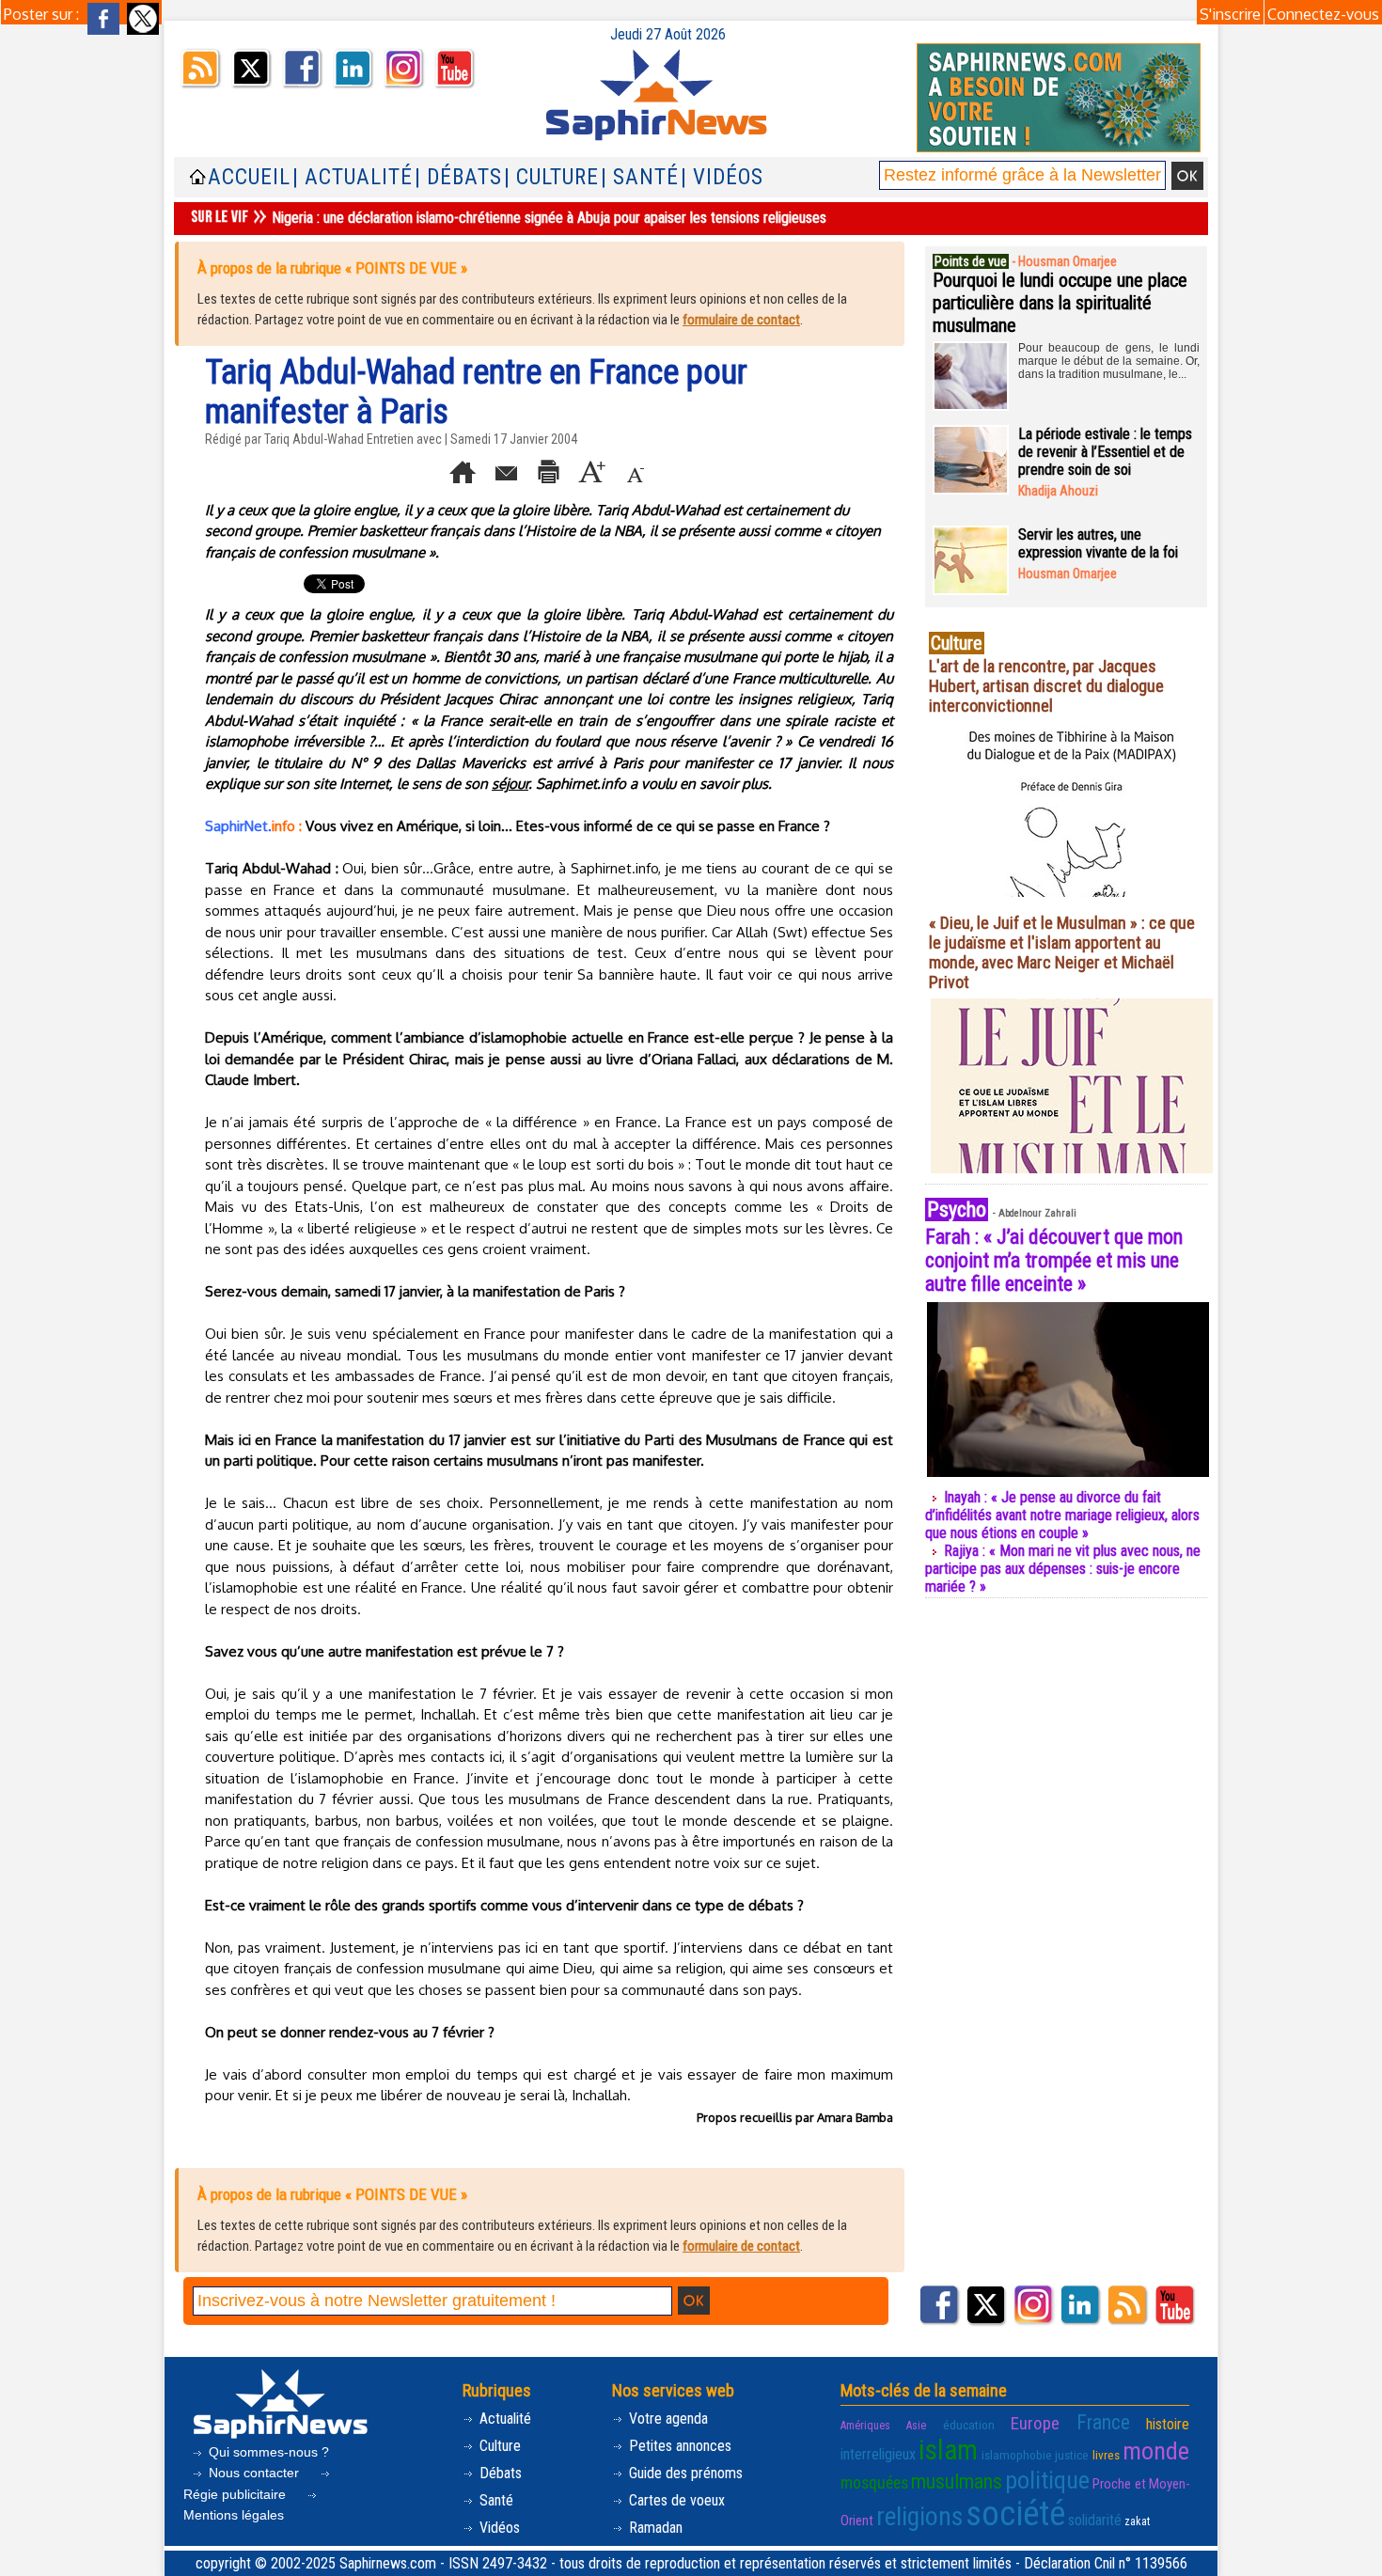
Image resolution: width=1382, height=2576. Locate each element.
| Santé (640, 177)
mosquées (874, 2483)
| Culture (551, 177)
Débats (499, 2473)
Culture (498, 2446)
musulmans (957, 2482)
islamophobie (1017, 2455)
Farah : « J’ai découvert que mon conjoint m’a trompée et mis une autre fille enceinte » (1054, 1260)
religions (919, 2516)
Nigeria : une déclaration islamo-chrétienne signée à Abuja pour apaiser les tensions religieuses (549, 218)
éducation (969, 2425)
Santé (495, 2500)
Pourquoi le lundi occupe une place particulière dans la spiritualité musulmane (1060, 303)
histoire (1168, 2424)
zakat (1137, 2521)
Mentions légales (234, 2515)
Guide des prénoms (684, 2473)
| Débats (458, 177)
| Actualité (353, 177)
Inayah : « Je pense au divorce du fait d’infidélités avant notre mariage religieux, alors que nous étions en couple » (1062, 1515)
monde (1156, 2451)
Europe (1035, 2423)
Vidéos (498, 2528)
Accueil (249, 177)
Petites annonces (678, 2446)
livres (1106, 2455)
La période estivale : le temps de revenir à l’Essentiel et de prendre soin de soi (1105, 452)
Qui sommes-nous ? (267, 2452)
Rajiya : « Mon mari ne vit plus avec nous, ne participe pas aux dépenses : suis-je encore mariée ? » (1063, 1569)
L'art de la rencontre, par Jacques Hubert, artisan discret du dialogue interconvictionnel (1046, 686)
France (1103, 2422)
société (1015, 2514)
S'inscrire (1230, 14)
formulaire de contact (741, 320)
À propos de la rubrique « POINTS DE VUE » (332, 268)
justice (1072, 2455)
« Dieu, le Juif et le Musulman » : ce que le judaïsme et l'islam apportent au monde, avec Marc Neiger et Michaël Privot (1062, 952)
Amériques (865, 2426)
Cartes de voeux (675, 2500)
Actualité (503, 2419)
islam (948, 2450)
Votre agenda (667, 2419)
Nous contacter (254, 2473)
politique (1047, 2480)
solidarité (1095, 2520)
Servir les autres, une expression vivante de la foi (1098, 543)
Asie (916, 2426)
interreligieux (878, 2454)
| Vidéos (722, 177)
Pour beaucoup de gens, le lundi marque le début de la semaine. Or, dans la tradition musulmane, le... (1109, 361)
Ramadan (654, 2528)
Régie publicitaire (236, 2494)
